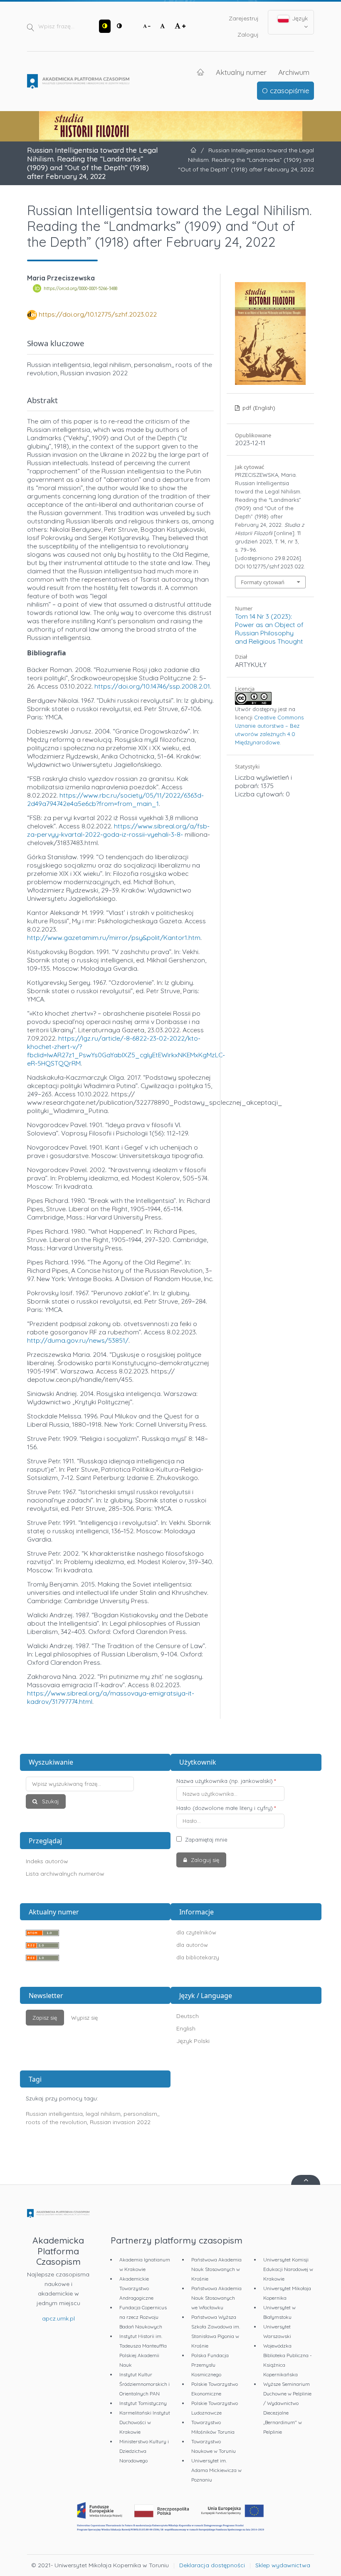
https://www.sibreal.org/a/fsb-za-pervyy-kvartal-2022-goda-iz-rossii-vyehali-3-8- (118, 830)
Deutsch (188, 2016)
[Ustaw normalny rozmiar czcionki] (163, 26)
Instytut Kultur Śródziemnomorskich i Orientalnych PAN (145, 2384)
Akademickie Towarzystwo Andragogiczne (136, 2288)
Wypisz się (84, 2018)
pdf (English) (258, 408)
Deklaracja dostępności (212, 2565)
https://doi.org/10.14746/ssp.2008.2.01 (152, 686)
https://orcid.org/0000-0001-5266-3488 (80, 288)
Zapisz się (45, 2018)
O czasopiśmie (286, 90)
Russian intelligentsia (54, 2114)
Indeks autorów (47, 1861)
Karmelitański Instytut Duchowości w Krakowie (145, 2422)
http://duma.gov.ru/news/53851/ (78, 1340)
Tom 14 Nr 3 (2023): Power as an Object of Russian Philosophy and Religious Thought (269, 629)
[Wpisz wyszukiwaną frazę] (95, 1784)
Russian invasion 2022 (120, 2122)
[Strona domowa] (78, 82)
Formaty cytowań (263, 582)
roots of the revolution (56, 2122)
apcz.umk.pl (58, 2318)
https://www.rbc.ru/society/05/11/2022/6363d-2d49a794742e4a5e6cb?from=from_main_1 (115, 799)
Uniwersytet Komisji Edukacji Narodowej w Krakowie (288, 2269)
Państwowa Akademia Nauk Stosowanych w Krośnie (216, 2269)
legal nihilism (103, 2114)
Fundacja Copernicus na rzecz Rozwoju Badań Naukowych (143, 2317)
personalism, (141, 2114)
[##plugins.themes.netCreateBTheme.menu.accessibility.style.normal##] (119, 26)
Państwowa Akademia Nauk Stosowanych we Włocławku (216, 2298)
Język (299, 18)
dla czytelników (196, 1932)
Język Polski (193, 2041)
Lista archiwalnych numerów (65, 1874)
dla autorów (192, 1945)
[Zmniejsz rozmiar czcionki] (147, 26)
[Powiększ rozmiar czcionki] (180, 26)
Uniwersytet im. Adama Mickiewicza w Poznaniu (216, 2470)
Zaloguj (248, 35)
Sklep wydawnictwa (283, 2565)
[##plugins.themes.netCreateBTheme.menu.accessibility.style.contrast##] (105, 26)
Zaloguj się (204, 1860)
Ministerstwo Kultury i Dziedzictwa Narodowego (144, 2451)
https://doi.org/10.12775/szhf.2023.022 (98, 314)
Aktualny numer (241, 72)
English (186, 2028)
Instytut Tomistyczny (143, 2403)
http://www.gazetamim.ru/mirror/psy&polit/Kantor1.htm (114, 937)
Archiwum (294, 72)
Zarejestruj (244, 18)
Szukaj (49, 1801)
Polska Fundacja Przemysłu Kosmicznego (210, 2365)
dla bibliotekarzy (198, 1957)
